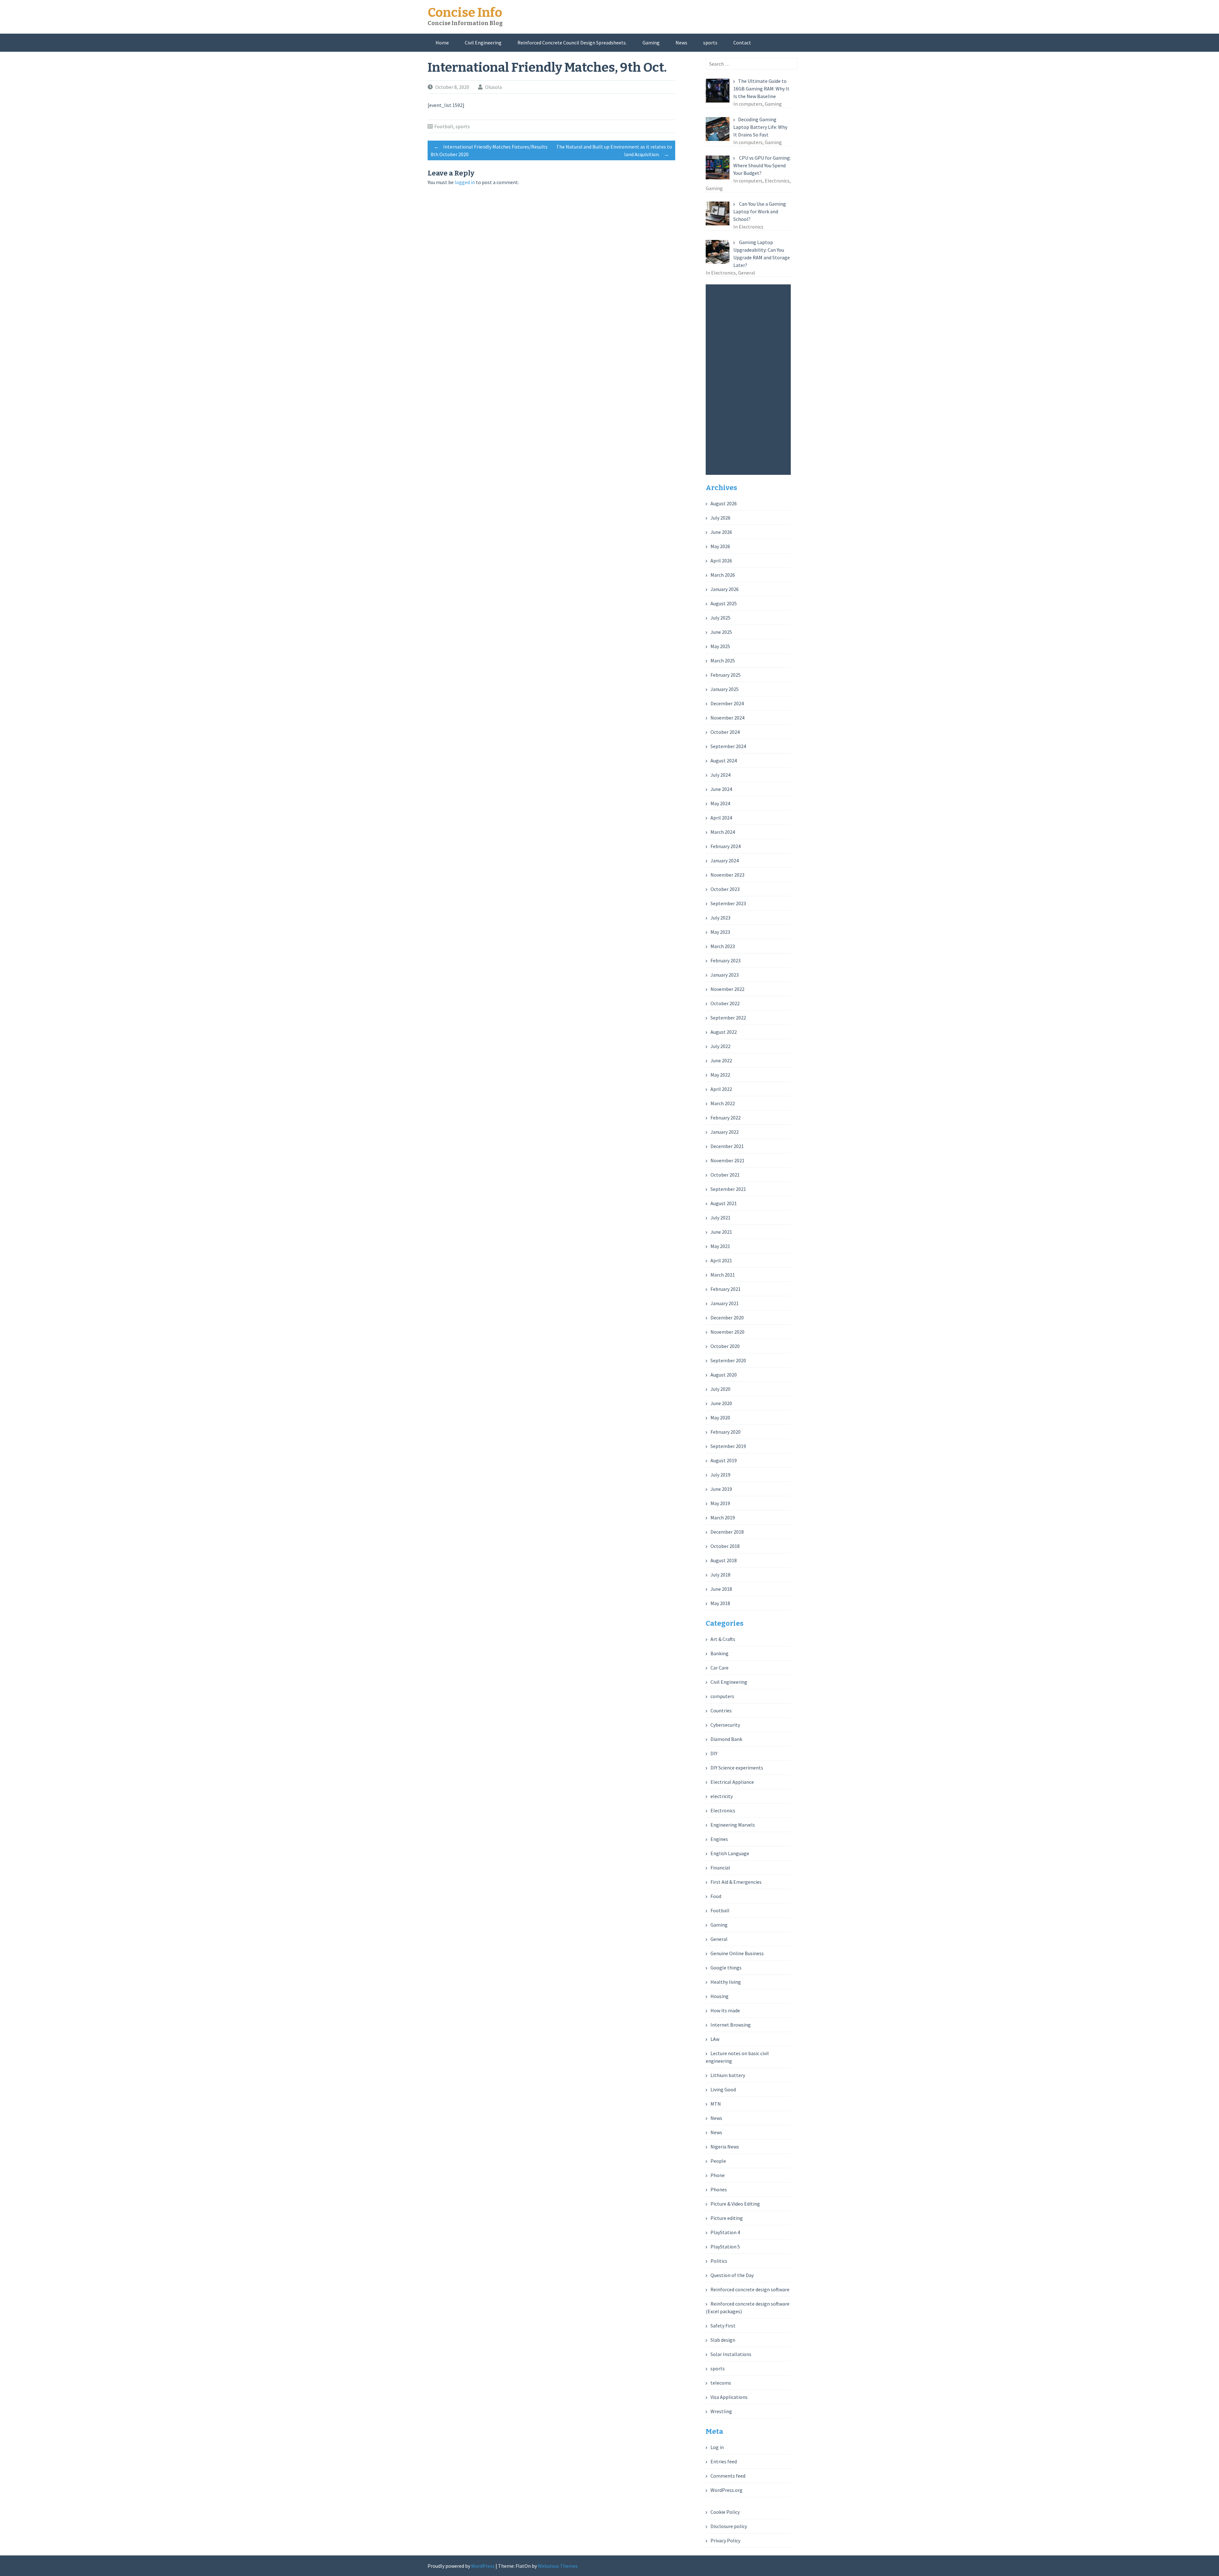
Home (442, 43)
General (719, 1939)
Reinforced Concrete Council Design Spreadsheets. (572, 43)
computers (722, 1696)
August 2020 (724, 1375)
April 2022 (721, 1089)
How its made (725, 2010)
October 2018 (725, 1546)
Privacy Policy (725, 2540)
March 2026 (723, 575)
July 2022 (720, 1046)
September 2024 (728, 746)
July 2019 (720, 1475)
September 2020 (728, 1360)
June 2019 (721, 1489)
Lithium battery (728, 2075)
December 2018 (727, 1532)
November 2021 (727, 1160)
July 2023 (720, 918)
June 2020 (721, 1403)
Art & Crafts (723, 1639)
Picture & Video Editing (735, 2204)
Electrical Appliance (732, 1782)
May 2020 (720, 1417)
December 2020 (727, 1318)
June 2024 (721, 789)
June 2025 (721, 632)
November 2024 (727, 718)
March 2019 (723, 1517)
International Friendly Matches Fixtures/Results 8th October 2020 (489, 150)
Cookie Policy (725, 2512)
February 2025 (726, 675)
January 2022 (725, 1132)
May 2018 (720, 1603)
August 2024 (724, 760)
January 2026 (725, 589)
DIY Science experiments (737, 1768)
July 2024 (720, 775)
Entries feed (724, 2461)
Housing (719, 1996)
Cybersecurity (725, 1725)
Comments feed (728, 2476)
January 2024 (725, 860)
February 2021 (726, 1289)
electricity (722, 1796)
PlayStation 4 (725, 2232)
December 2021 (727, 1146)
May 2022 (720, 1075)
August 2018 (724, 1560)
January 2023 (725, 975)
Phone (718, 2175)
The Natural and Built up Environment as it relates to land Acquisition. (614, 150)
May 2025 (720, 646)
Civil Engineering (483, 43)
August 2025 (724, 603)
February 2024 (726, 846)
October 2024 (725, 732)
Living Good (723, 2089)
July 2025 (720, 618)
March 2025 (723, 661)
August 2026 (724, 503)
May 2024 (720, 803)
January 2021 (725, 1303)
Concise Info (465, 13)
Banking (719, 1653)
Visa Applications (729, 2397)
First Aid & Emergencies (736, 1882)
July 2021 (720, 1218)
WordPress (483, 2566)
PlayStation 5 (725, 2247)
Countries (721, 1710)
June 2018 (721, 1589)
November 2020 (727, 1332)
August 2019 (724, 1460)
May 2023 (720, 932)
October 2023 (725, 889)
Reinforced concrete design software (750, 2289)
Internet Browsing (731, 2025)
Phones (719, 2189)
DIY (714, 1753)
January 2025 (725, 689)
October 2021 (725, 1175)
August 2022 (724, 1032)
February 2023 (726, 960)
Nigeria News (725, 2147)
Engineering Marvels (733, 1825)
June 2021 (721, 1232)
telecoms (721, 2383)
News (681, 43)
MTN (716, 2104)
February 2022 (726, 1118)
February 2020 (726, 1432)
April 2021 (721, 1260)
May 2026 (720, 546)
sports (710, 43)
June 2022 (721, 1060)
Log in (717, 2447)
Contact (742, 43)
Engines (719, 1839)
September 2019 (728, 1446)
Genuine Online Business (737, 1953)
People (718, 2161)
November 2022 (727, 989)
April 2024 (721, 818)
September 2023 (728, 903)
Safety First (723, 2326)
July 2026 (720, 518)
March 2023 (723, 946)
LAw (715, 2039)
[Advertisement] (750, 380)
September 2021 (728, 1189)
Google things (726, 1968)
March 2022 (723, 1103)
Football (444, 126)
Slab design (723, 2340)
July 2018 (720, 1575)
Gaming (651, 43)
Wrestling (721, 2411)
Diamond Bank (726, 1739)
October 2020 (725, 1346)
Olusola (493, 87)
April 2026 (721, 561)
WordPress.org (726, 2490)
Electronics (723, 1810)
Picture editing (727, 2218)
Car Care (719, 1668)
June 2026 (721, 532)
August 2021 (724, 1203)
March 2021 (723, 1275)
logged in (465, 182)
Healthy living (726, 1982)
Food (716, 1896)
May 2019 (720, 1503)
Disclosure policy (729, 2526)
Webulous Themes (558, 2566)
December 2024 (727, 703)
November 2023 (727, 875)
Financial (720, 1868)
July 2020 (720, 1389)
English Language (730, 1853)
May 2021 (720, 1246)
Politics (719, 2261)
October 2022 (725, 1003)
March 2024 (723, 832)
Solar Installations (731, 2354)
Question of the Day (732, 2275)
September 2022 (728, 1018)
